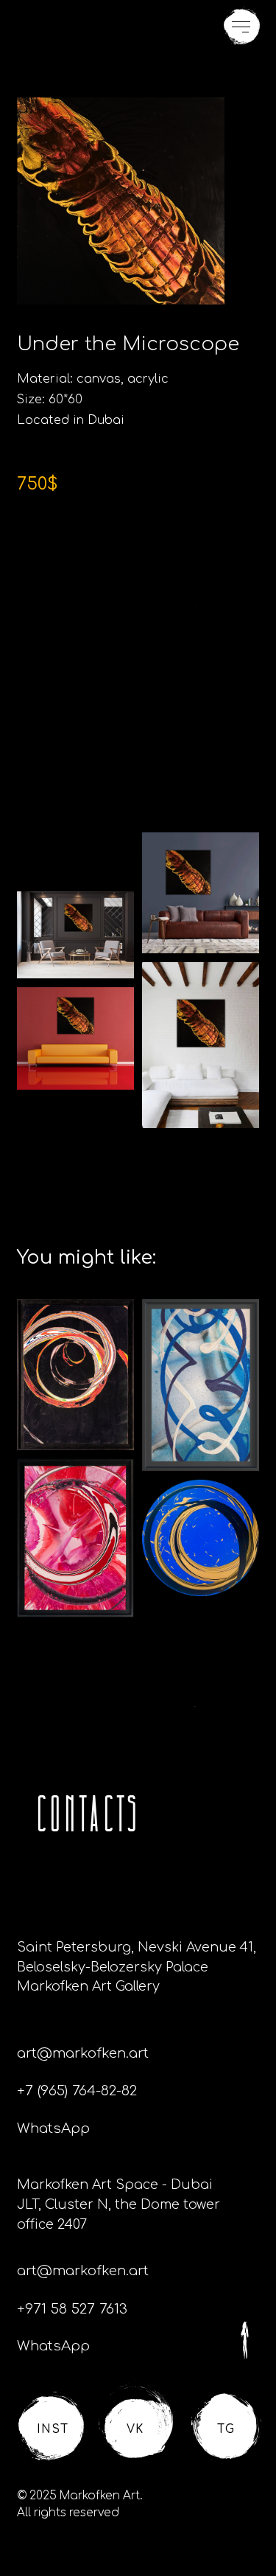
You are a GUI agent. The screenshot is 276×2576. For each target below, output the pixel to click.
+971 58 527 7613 (72, 2309)
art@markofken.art (83, 2053)
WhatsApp (53, 2128)
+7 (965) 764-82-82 (77, 2091)
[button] (242, 26)
